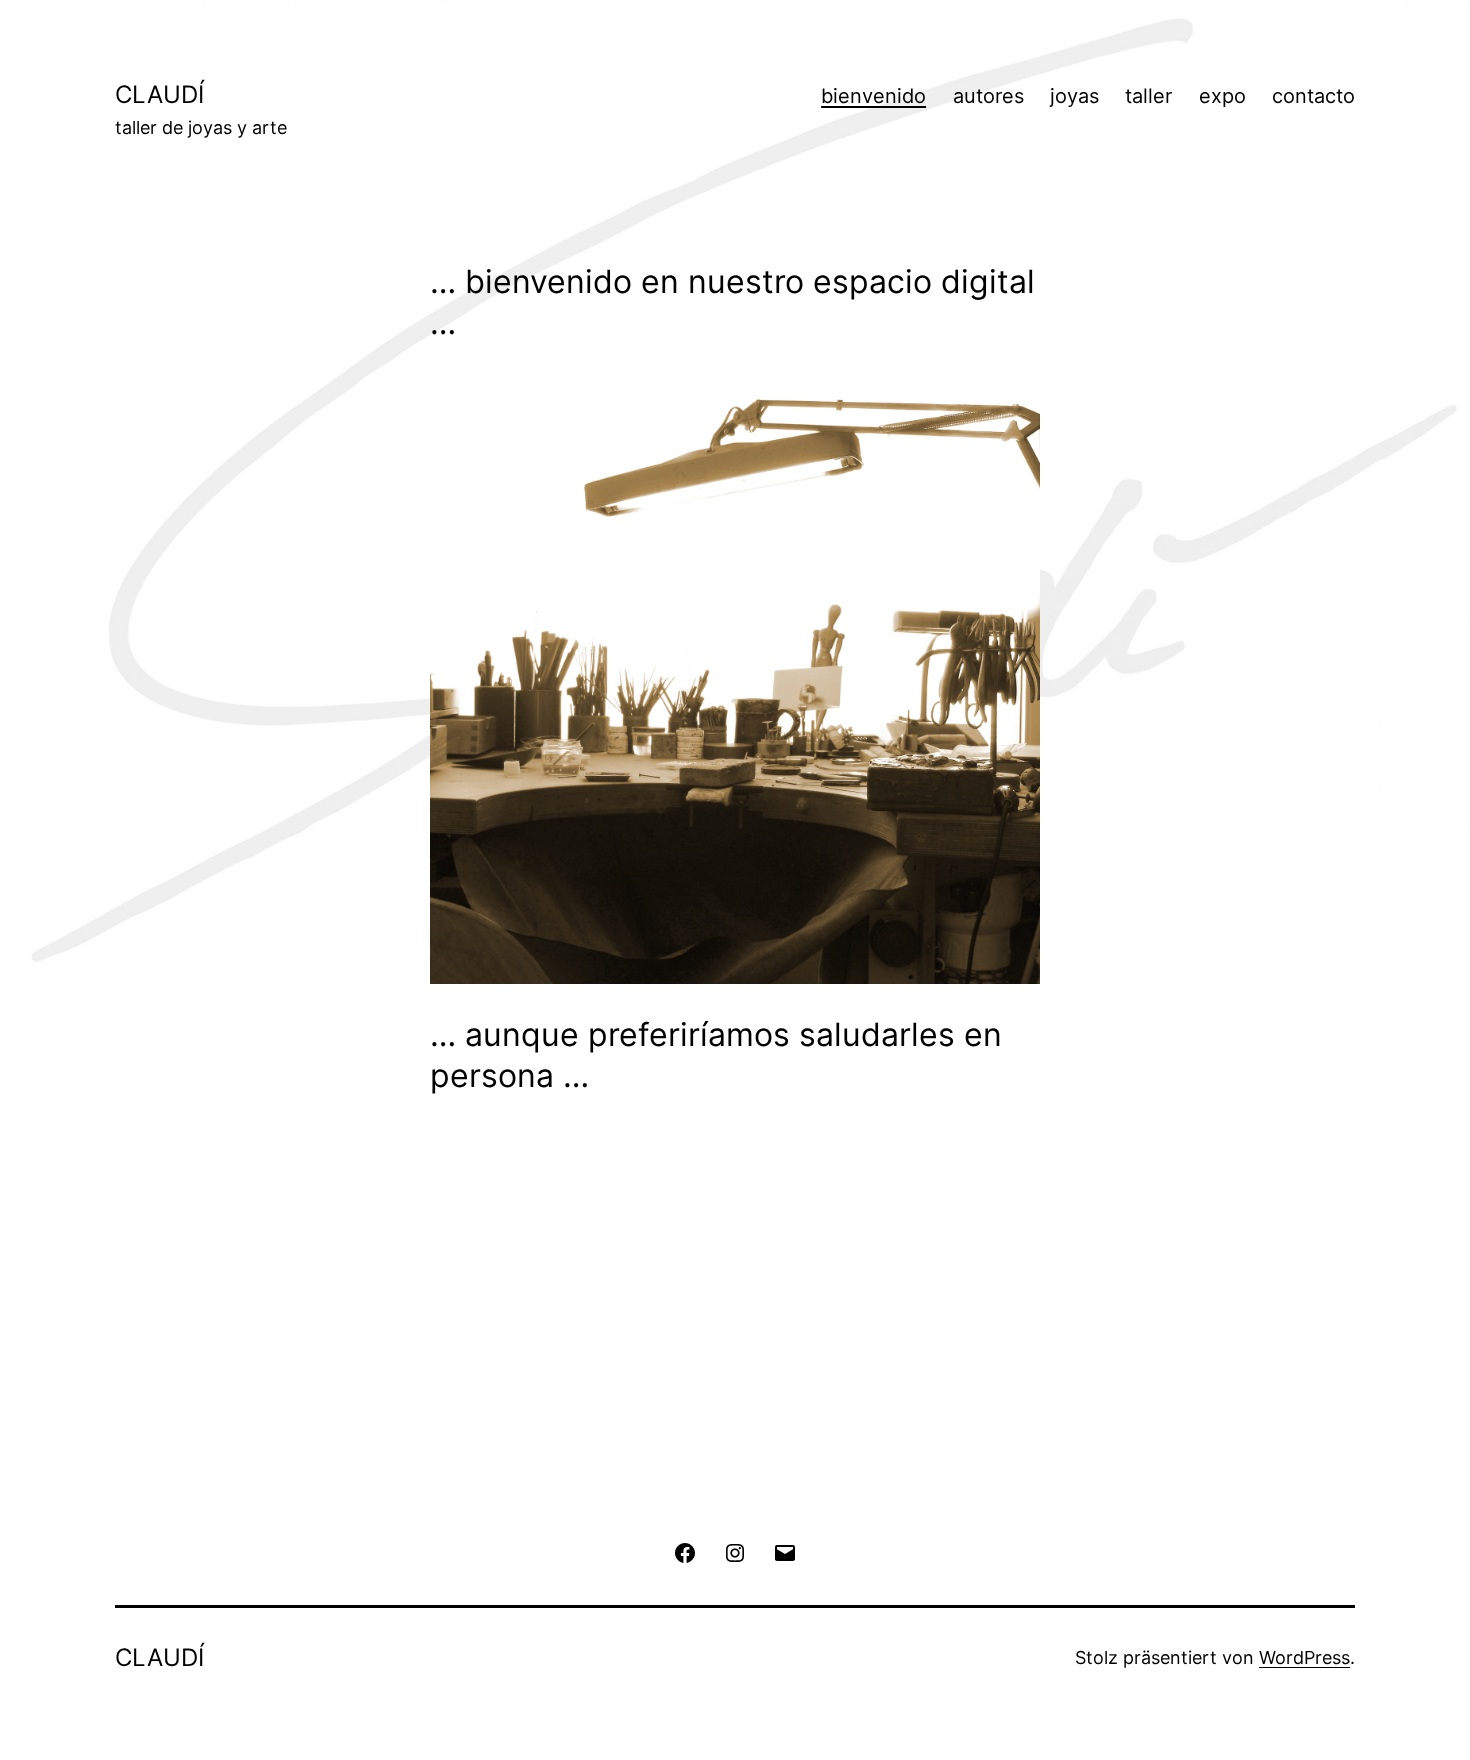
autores (988, 96)
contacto (1313, 96)
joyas (1074, 96)
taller (1148, 96)
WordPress (1304, 1657)
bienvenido (873, 96)
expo (1222, 96)
